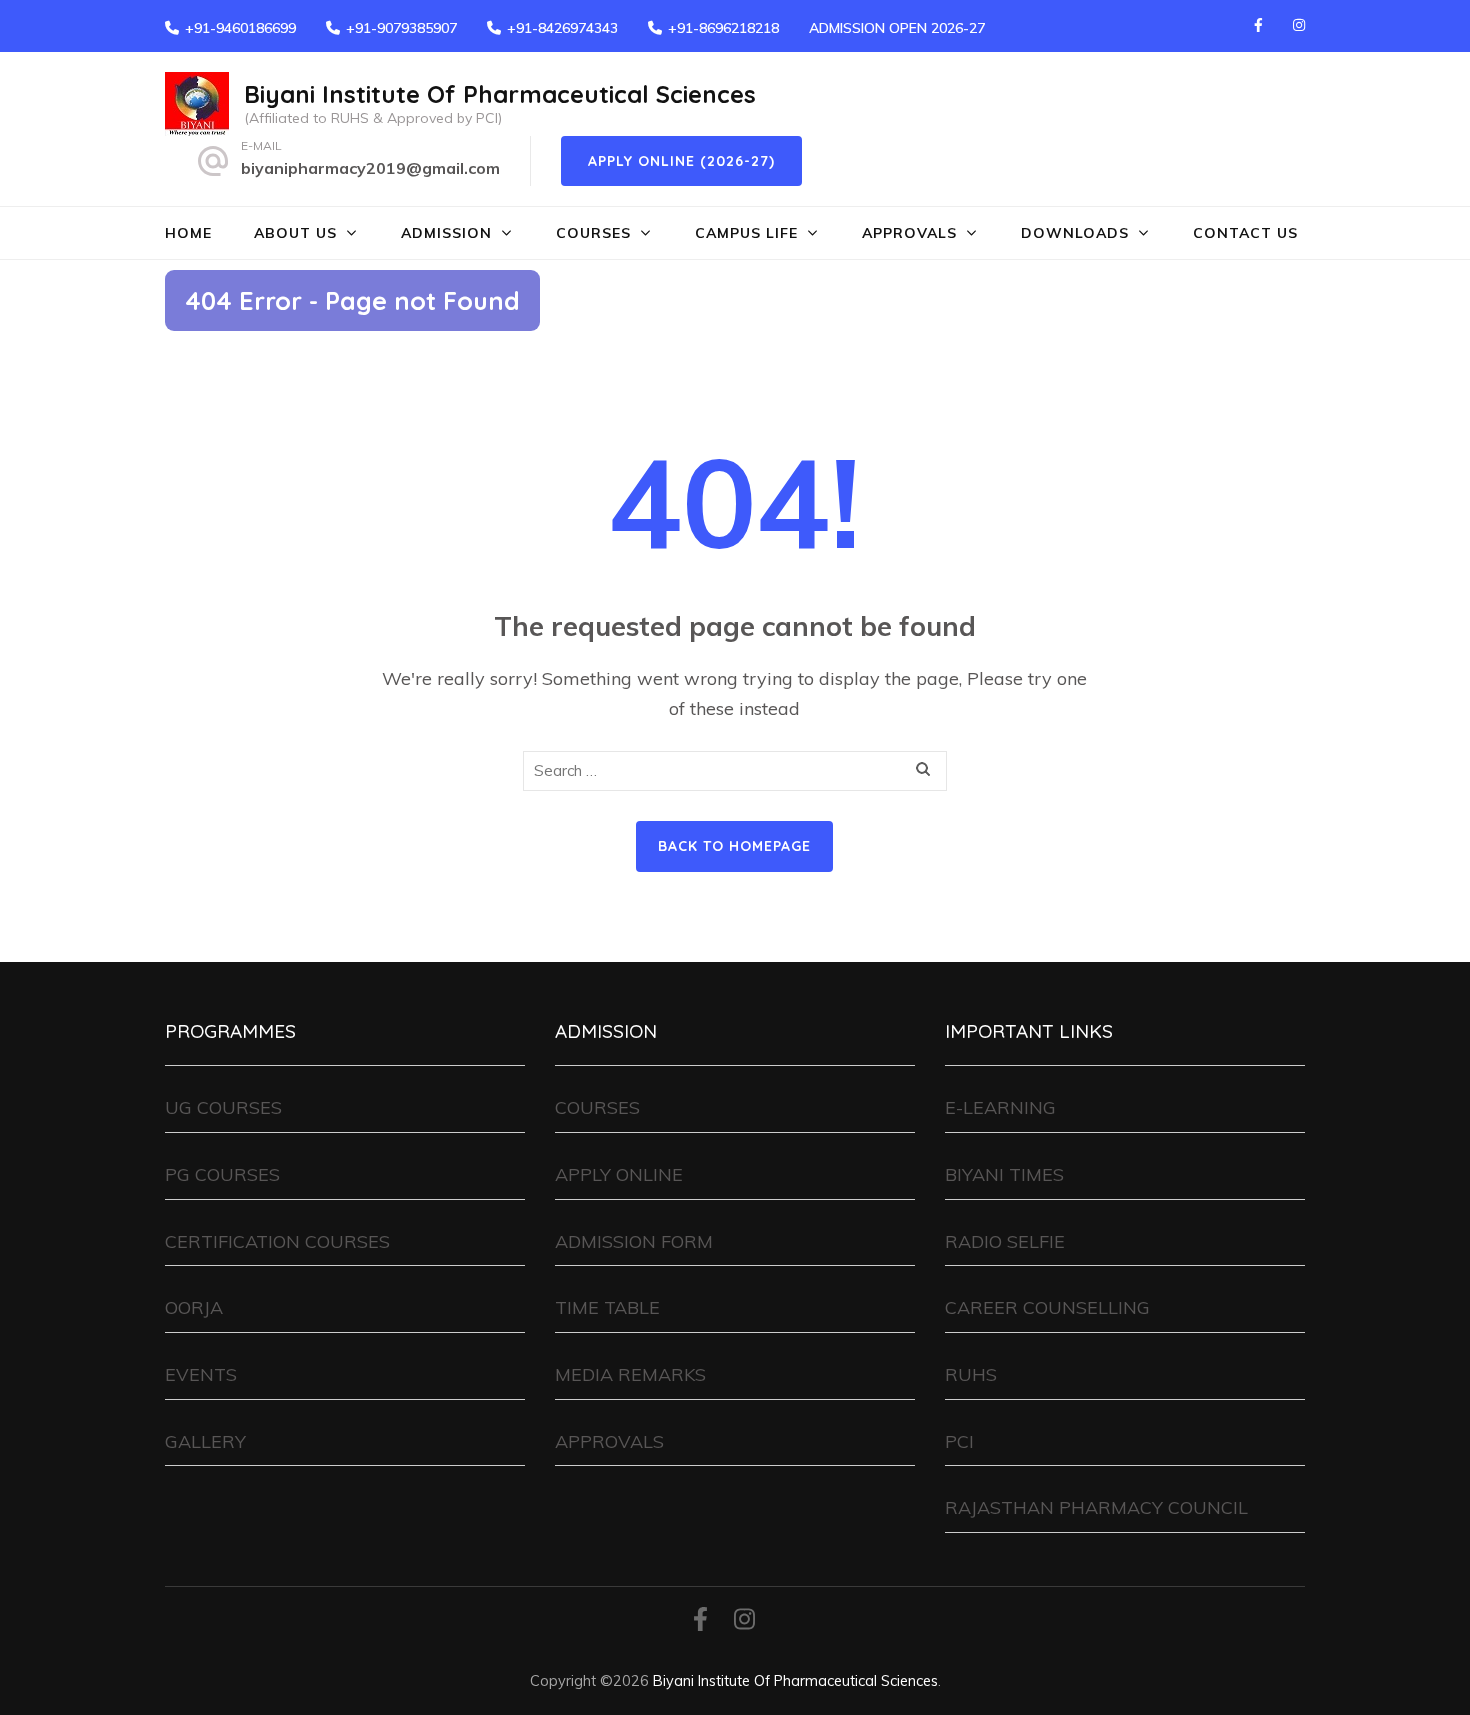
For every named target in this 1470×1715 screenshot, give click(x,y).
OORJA (194, 1307)
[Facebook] (1258, 25)
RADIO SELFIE (1005, 1241)
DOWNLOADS (1075, 233)
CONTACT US (1245, 233)
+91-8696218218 (723, 28)
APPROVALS (909, 233)
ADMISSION (446, 233)
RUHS (971, 1374)
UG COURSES (223, 1107)
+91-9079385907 (401, 28)
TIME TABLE (607, 1307)
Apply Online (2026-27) (681, 161)
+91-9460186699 (240, 28)
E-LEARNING (1000, 1107)
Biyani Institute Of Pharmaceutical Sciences (500, 94)
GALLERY (205, 1441)
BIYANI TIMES (1004, 1174)
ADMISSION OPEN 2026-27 (897, 28)
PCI (959, 1441)
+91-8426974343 (562, 28)
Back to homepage (734, 846)
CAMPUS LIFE (746, 233)
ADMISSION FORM (634, 1241)
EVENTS (201, 1374)
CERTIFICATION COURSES (277, 1241)
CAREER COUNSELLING (1047, 1307)
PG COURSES (222, 1174)
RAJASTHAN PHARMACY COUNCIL (1096, 1507)
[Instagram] (1299, 25)
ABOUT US (295, 233)
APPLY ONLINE (619, 1174)
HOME (188, 233)
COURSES (593, 233)
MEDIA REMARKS (630, 1374)
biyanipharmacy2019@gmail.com (370, 168)
